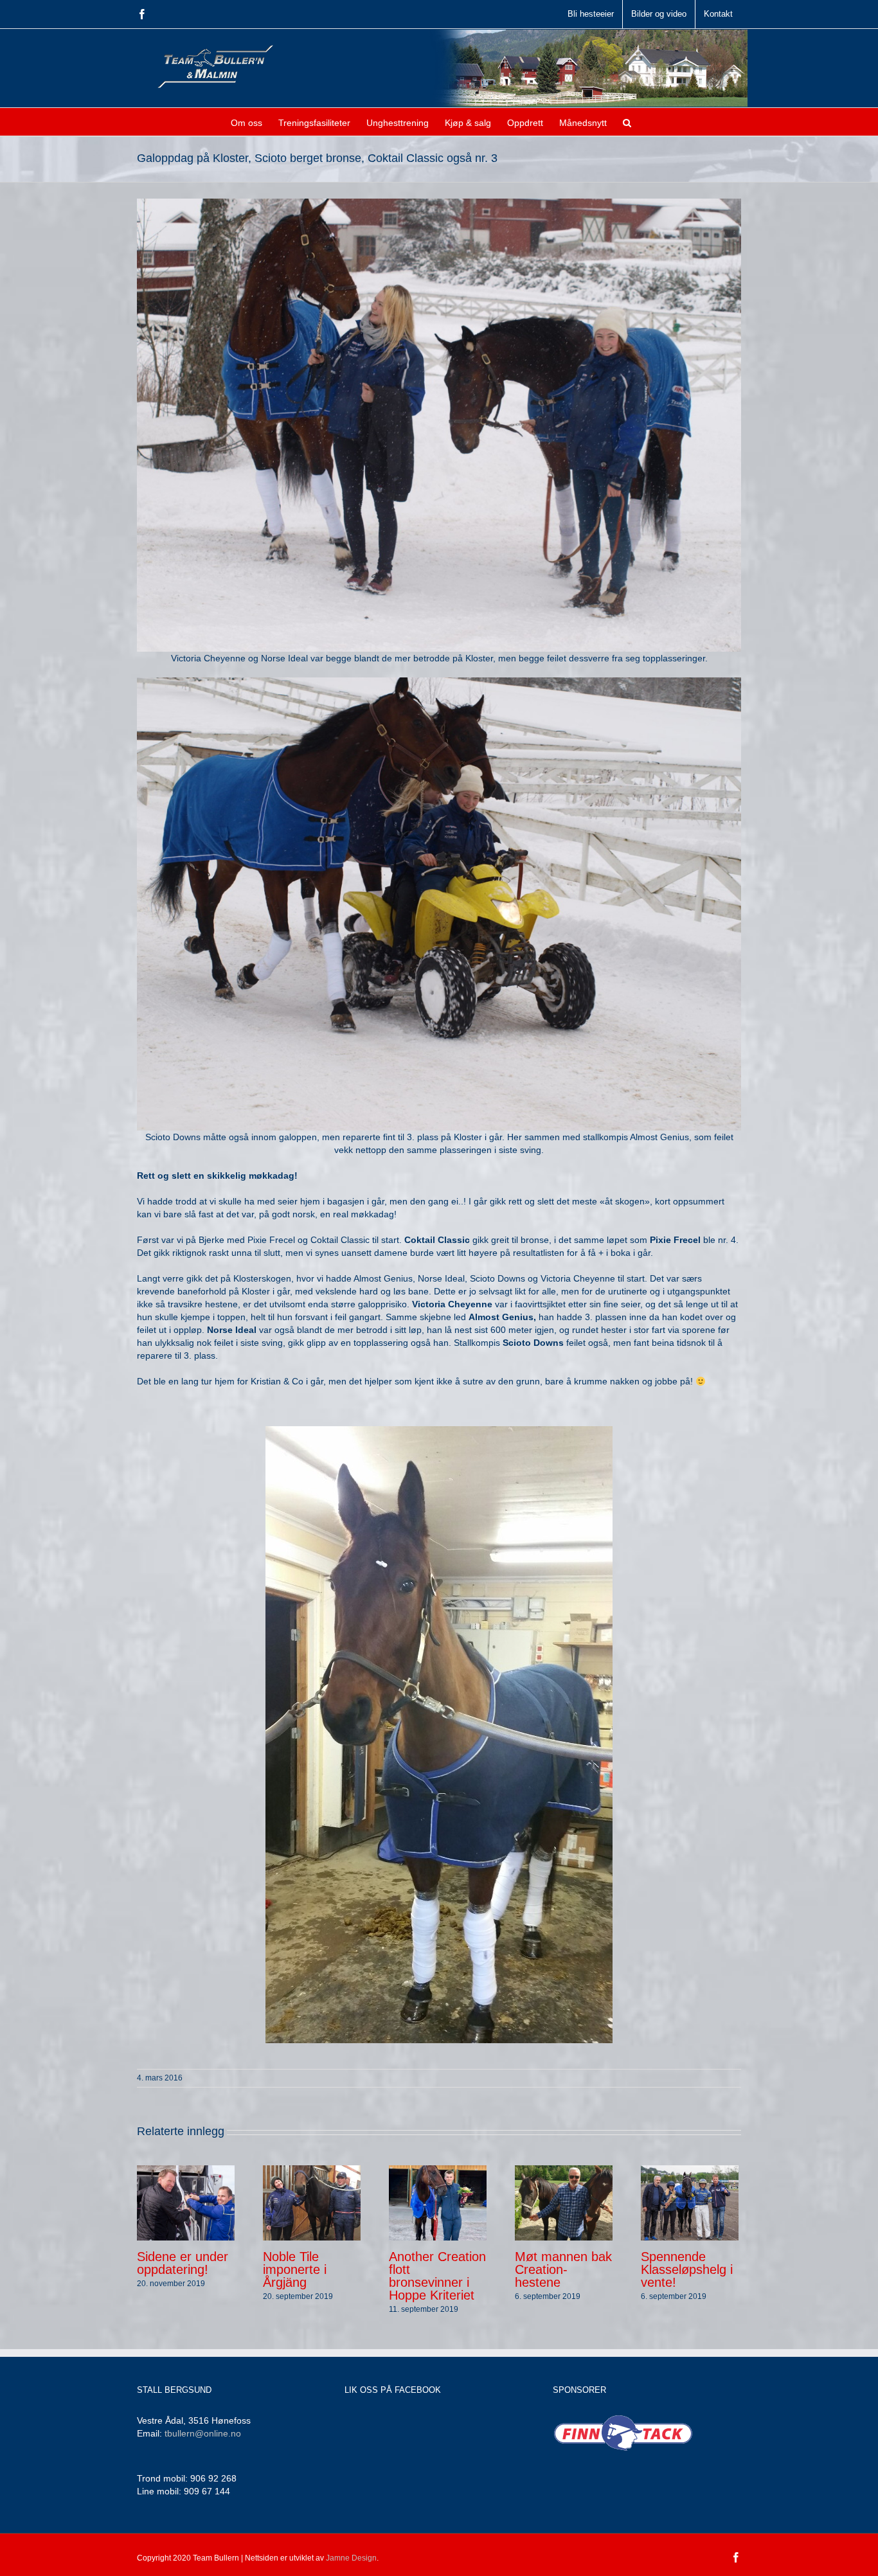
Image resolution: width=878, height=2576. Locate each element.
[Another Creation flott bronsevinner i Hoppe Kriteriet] (438, 2202)
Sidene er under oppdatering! (183, 2263)
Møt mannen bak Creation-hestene (563, 2269)
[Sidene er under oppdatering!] (186, 2202)
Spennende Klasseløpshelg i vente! (687, 2269)
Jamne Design (351, 2558)
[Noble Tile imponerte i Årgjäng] (312, 2202)
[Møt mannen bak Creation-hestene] (564, 2202)
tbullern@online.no (203, 2433)
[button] (627, 122)
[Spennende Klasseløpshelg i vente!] (690, 2202)
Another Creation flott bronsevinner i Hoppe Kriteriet (437, 2276)
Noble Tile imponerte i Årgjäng (295, 2269)
